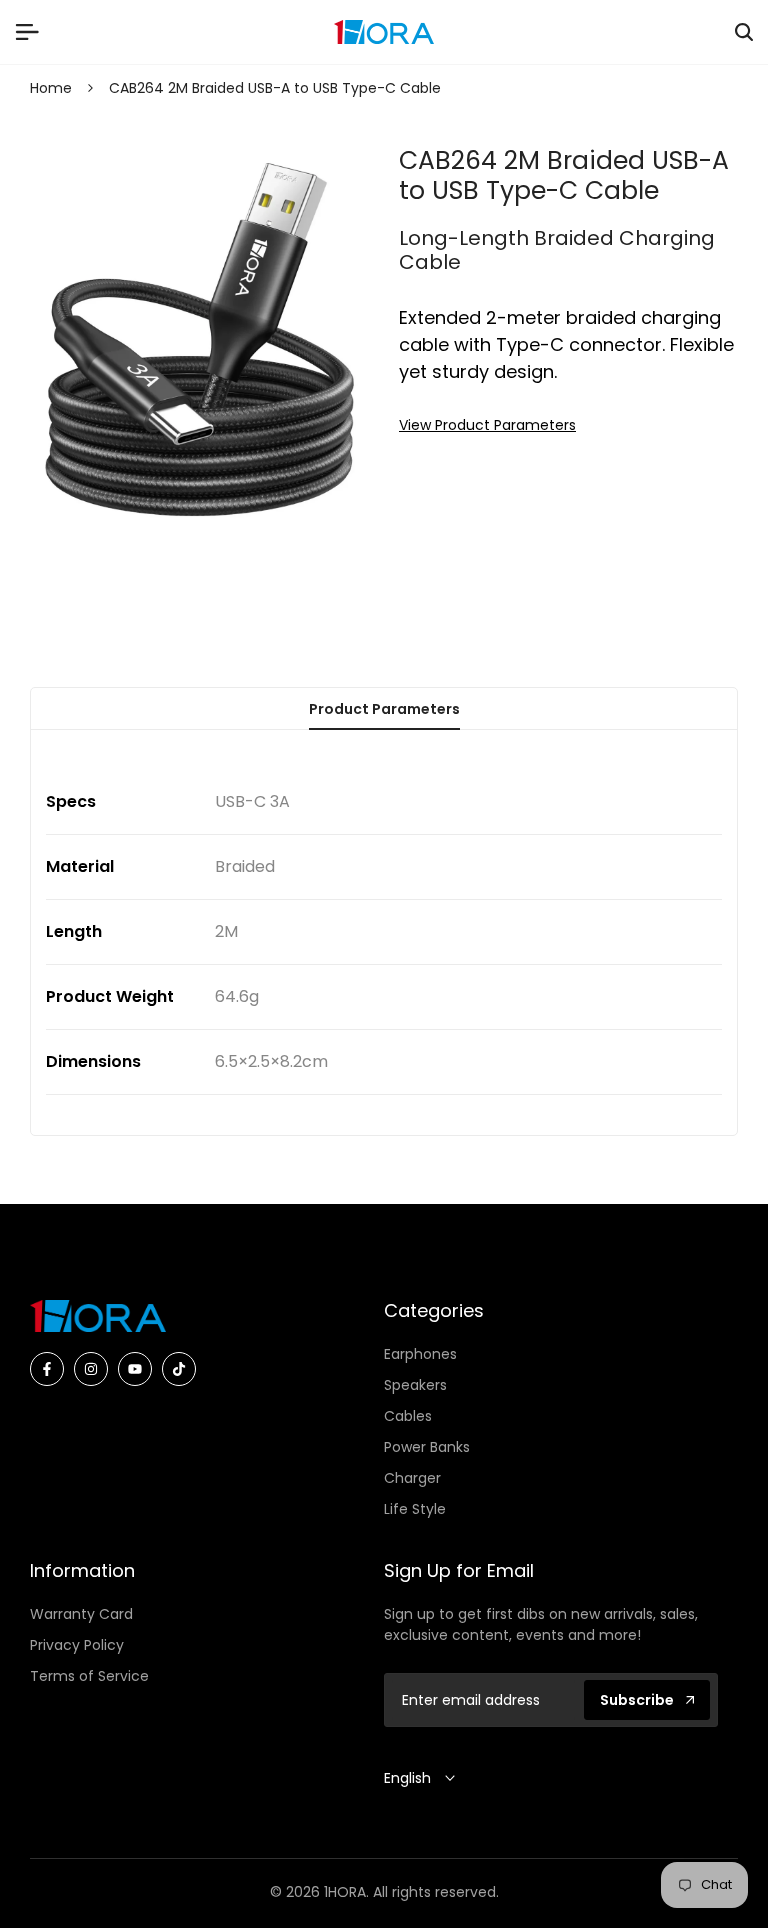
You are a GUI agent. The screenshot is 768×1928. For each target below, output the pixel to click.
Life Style (415, 1509)
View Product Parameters (487, 425)
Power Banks (427, 1447)
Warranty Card (81, 1614)
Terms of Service (89, 1676)
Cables (408, 1416)
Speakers (415, 1385)
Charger (412, 1478)
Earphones (420, 1354)
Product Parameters (384, 709)
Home (51, 88)
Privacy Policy (77, 1645)
